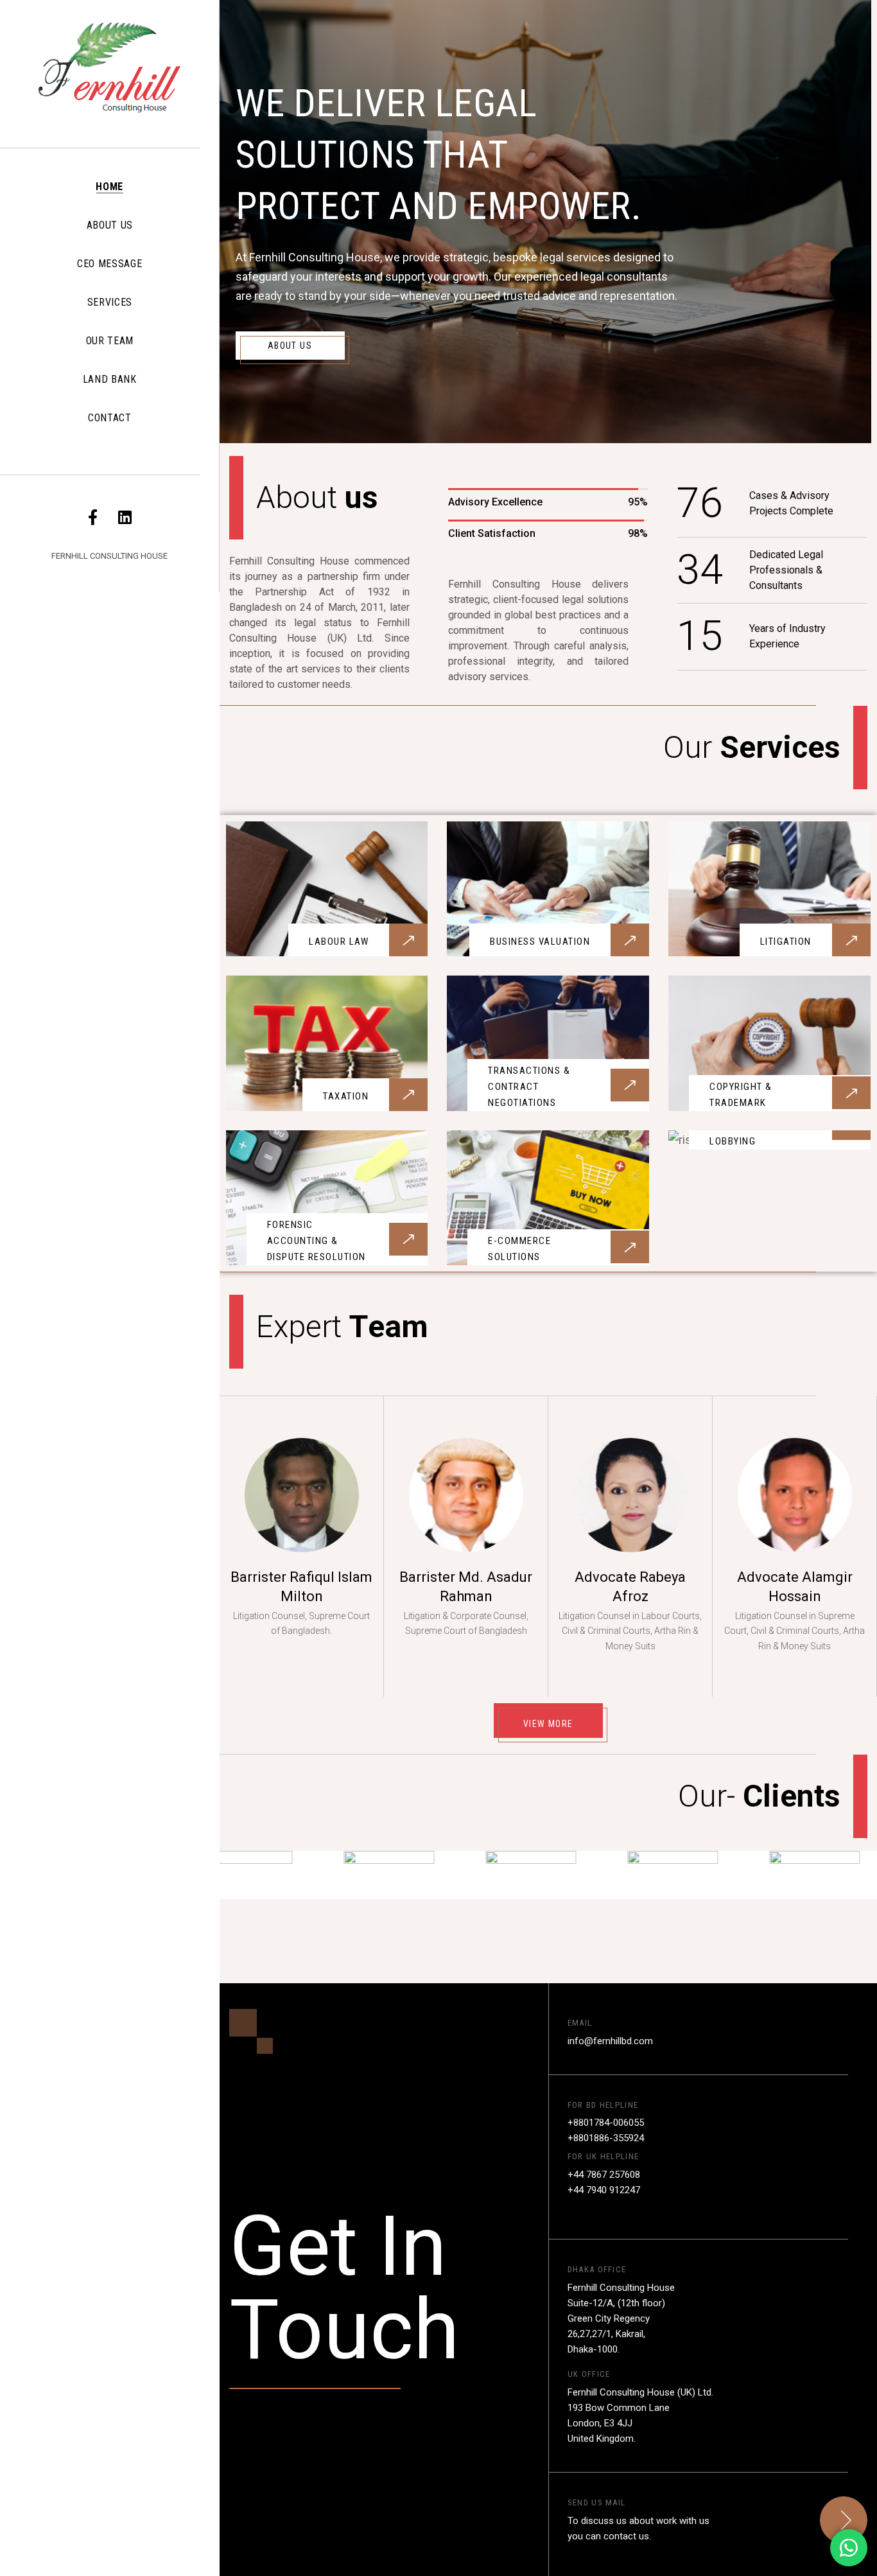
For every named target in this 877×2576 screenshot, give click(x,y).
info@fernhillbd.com (610, 2041)
